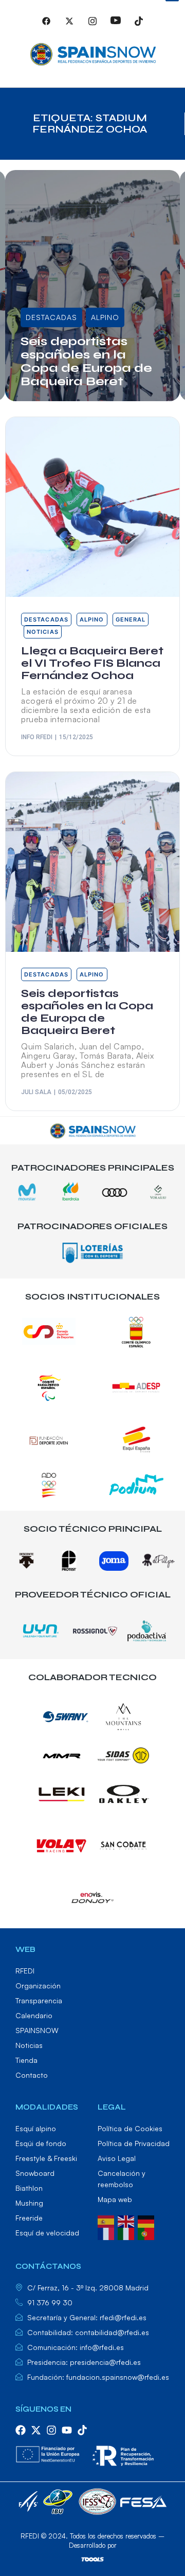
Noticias (94, 317)
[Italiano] (128, 2233)
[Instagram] (92, 25)
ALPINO (105, 294)
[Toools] (92, 2559)
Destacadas (51, 294)
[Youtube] (116, 25)
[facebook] (21, 2430)
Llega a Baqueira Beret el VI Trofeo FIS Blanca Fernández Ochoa (91, 361)
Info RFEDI (48, 398)
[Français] (108, 2233)
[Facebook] (46, 25)
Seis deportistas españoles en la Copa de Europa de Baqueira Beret (87, 1012)
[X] (69, 25)
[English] (128, 2221)
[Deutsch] (148, 2221)
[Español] (108, 2221)
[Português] (148, 2233)
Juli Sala (36, 1092)
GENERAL (43, 317)
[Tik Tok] (139, 25)
